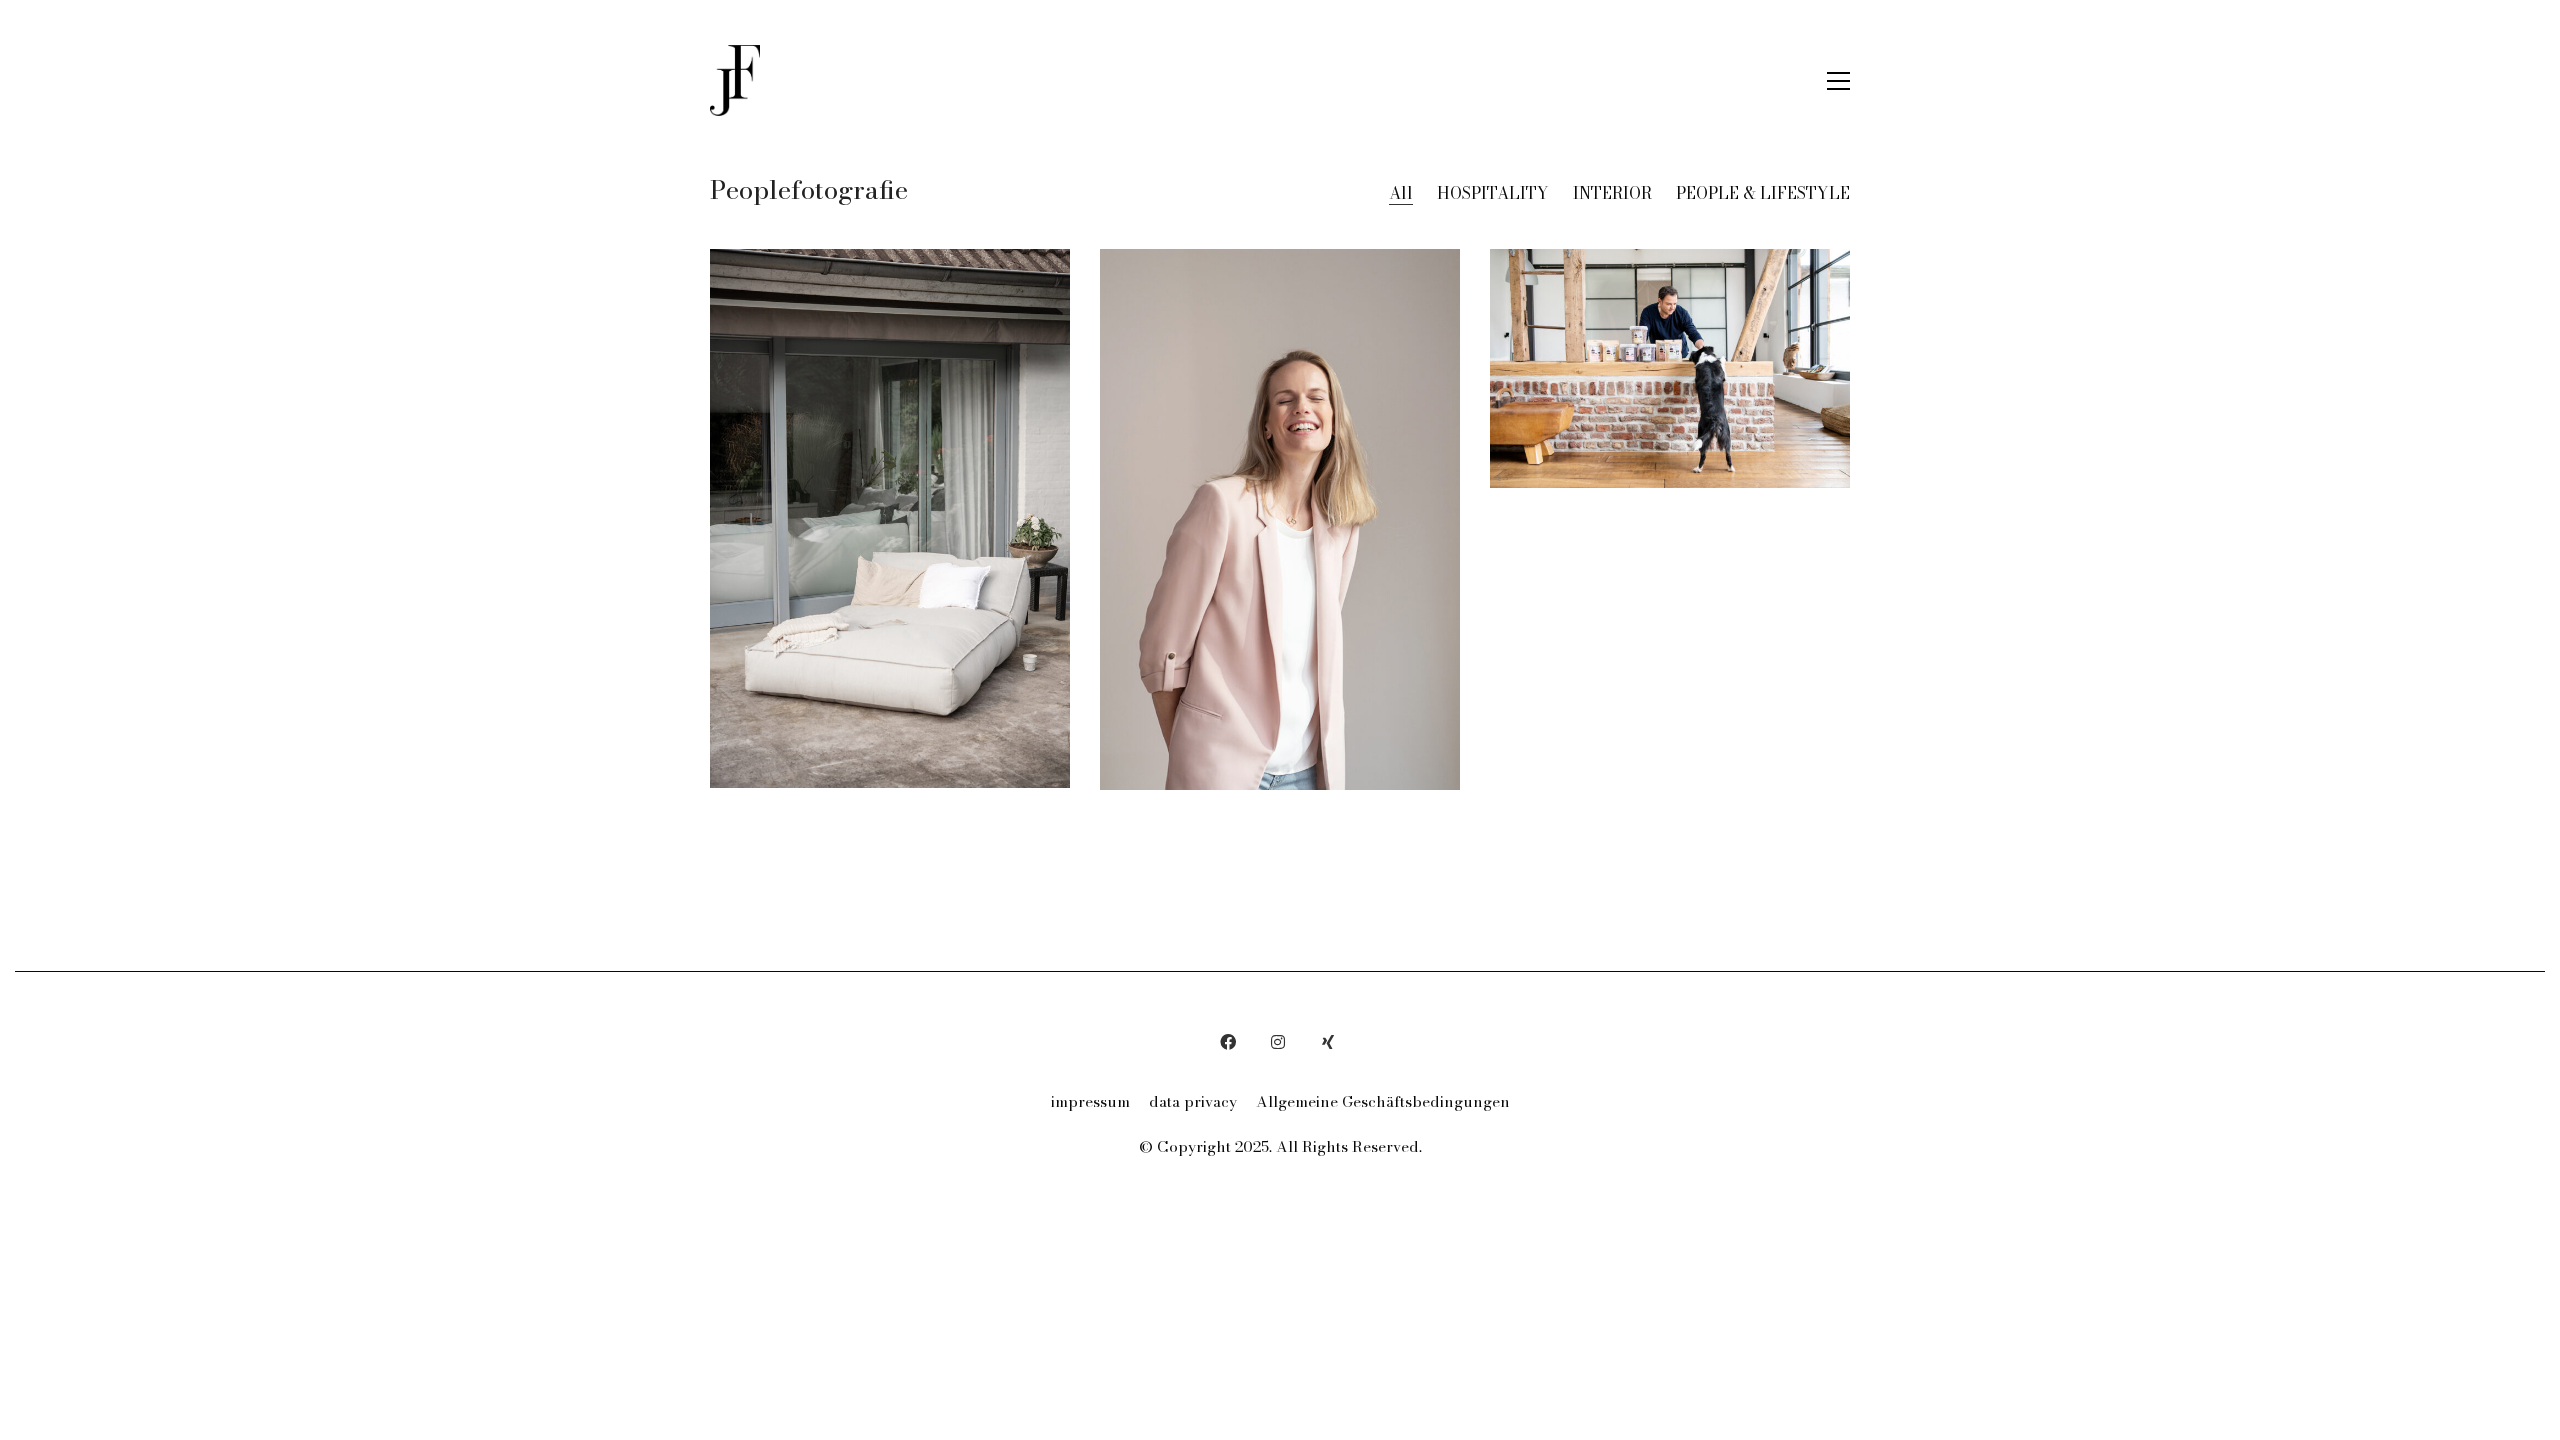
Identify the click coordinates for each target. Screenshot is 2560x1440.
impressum (1090, 1102)
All (1401, 193)
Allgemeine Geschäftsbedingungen (1383, 1102)
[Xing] (1328, 1042)
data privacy (1193, 1102)
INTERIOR (1612, 193)
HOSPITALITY (1493, 193)
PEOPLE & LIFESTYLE (1763, 193)
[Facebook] (1228, 1042)
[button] (1838, 81)
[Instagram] (1278, 1042)
